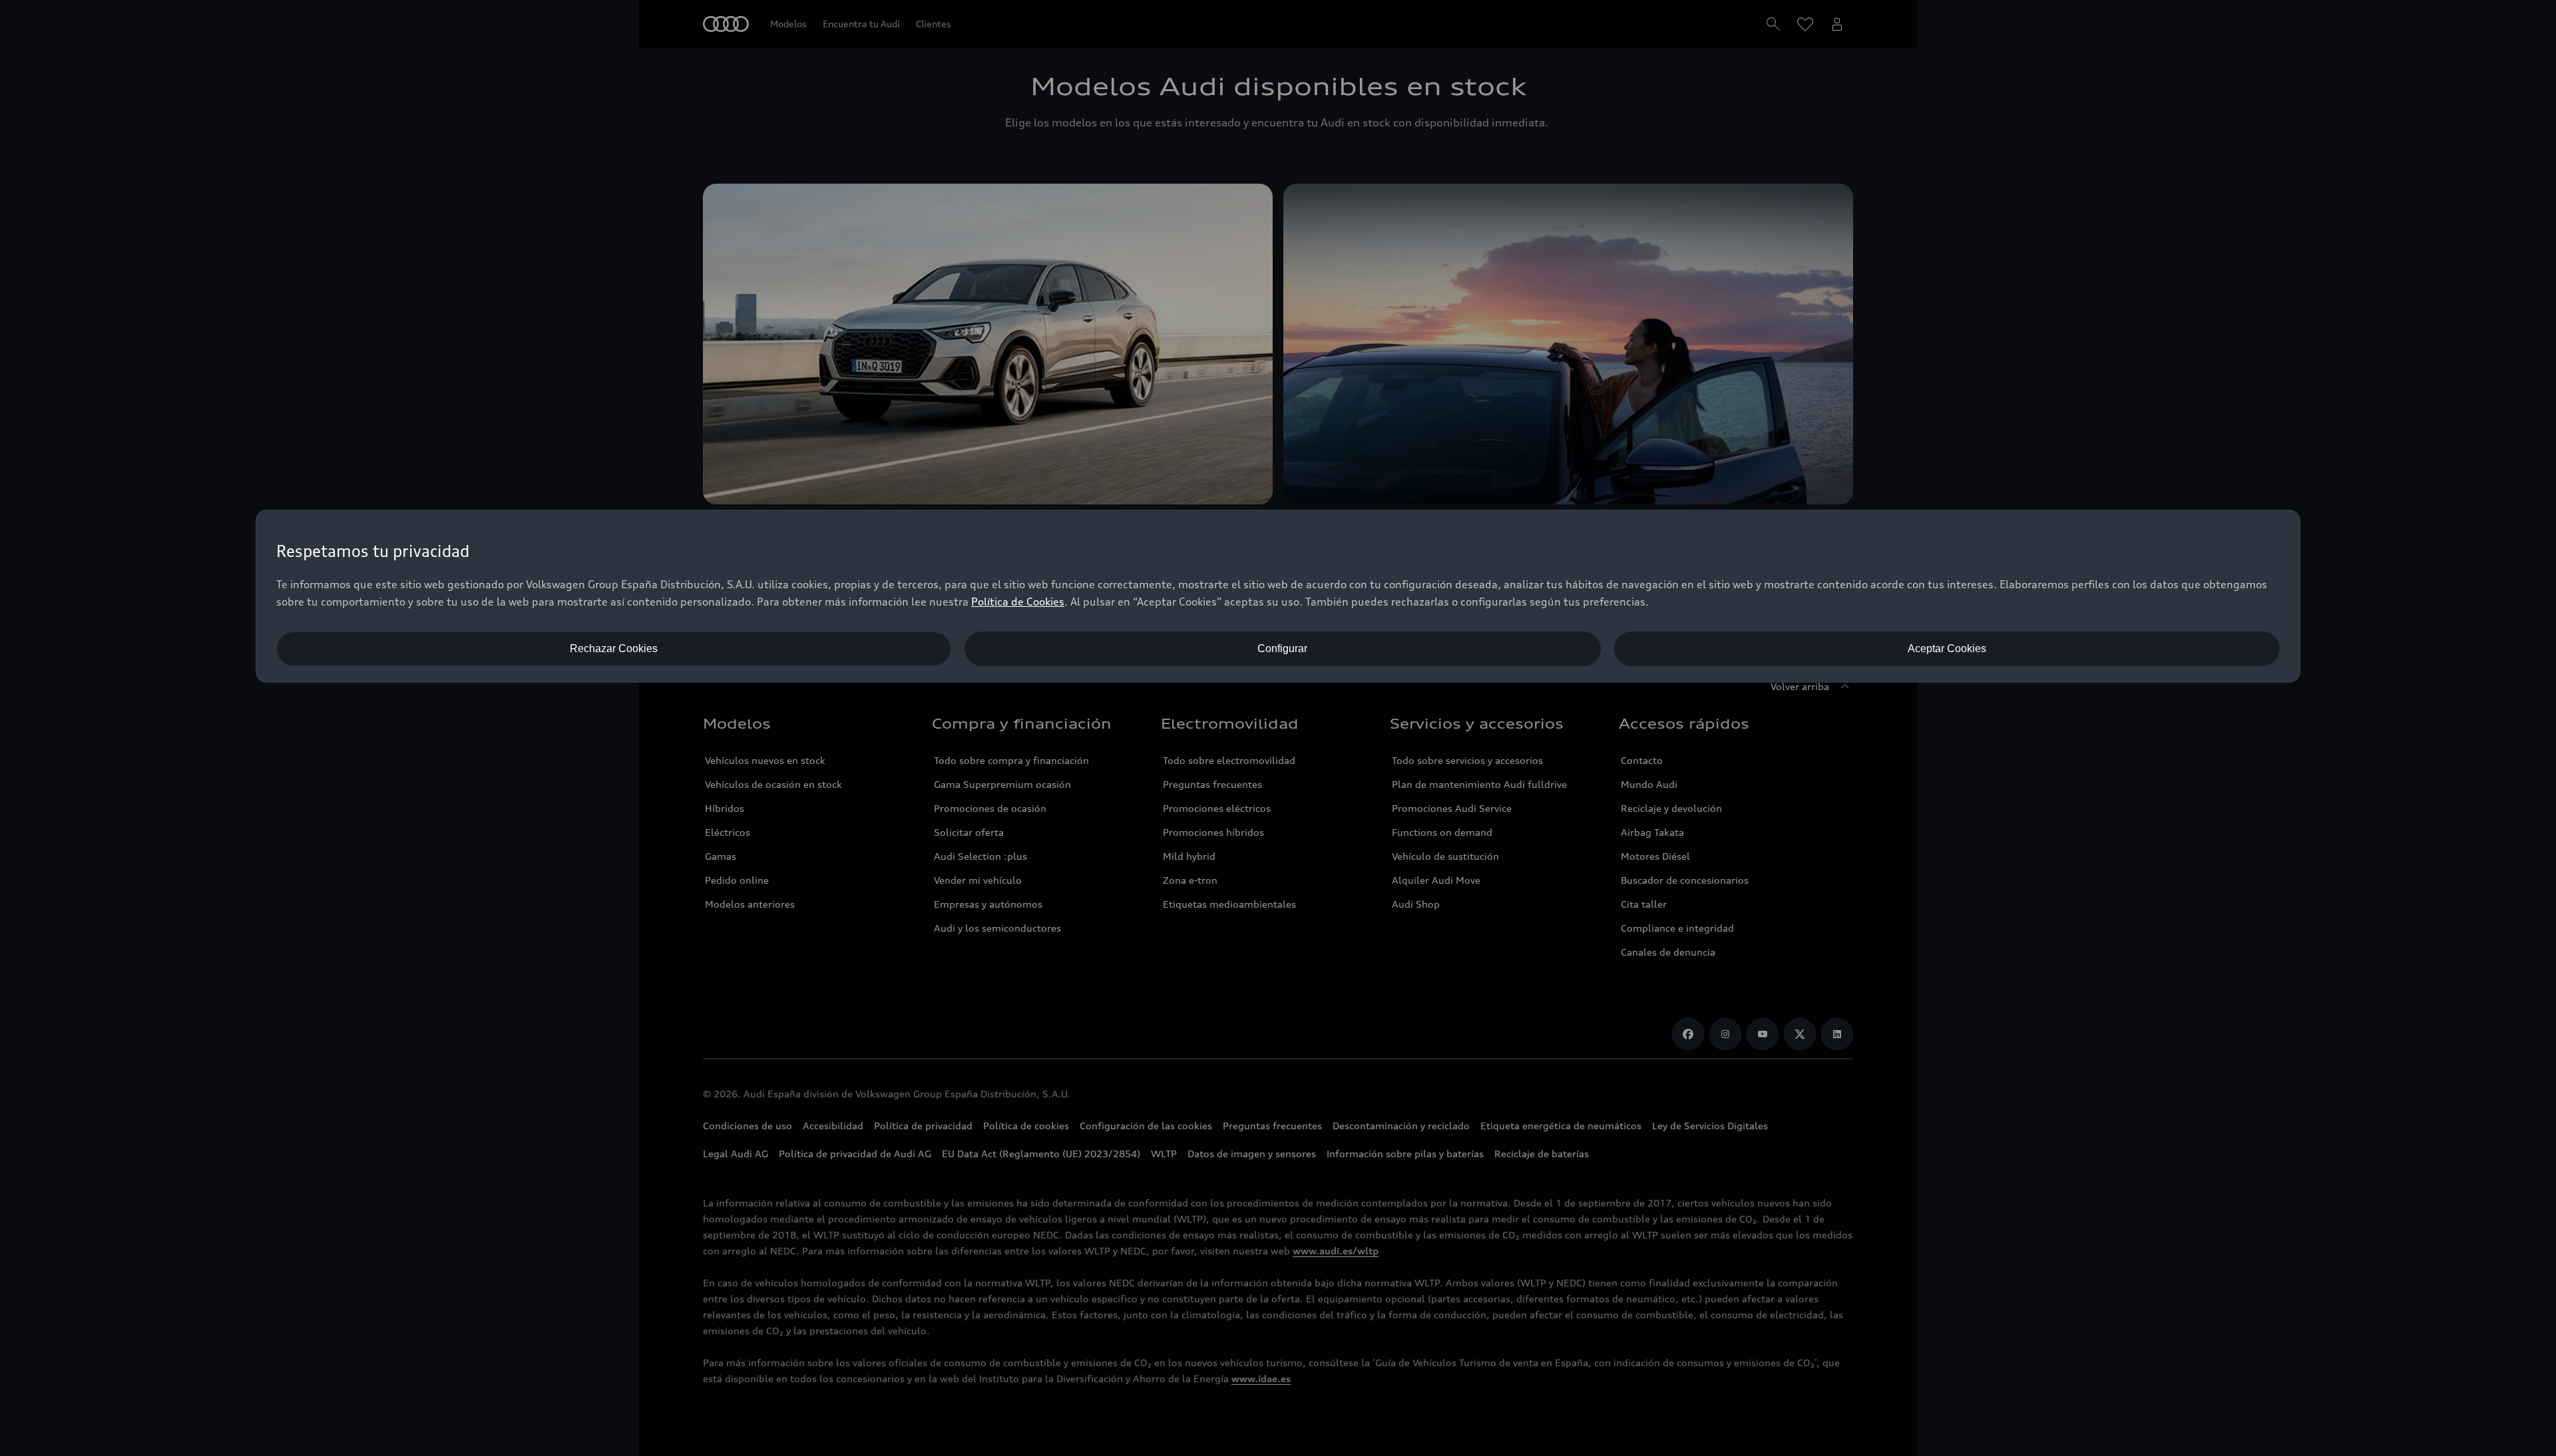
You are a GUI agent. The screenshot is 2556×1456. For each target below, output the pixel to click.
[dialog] (1278, 596)
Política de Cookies (1018, 602)
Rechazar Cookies (614, 648)
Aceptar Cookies (1947, 648)
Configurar (1282, 648)
